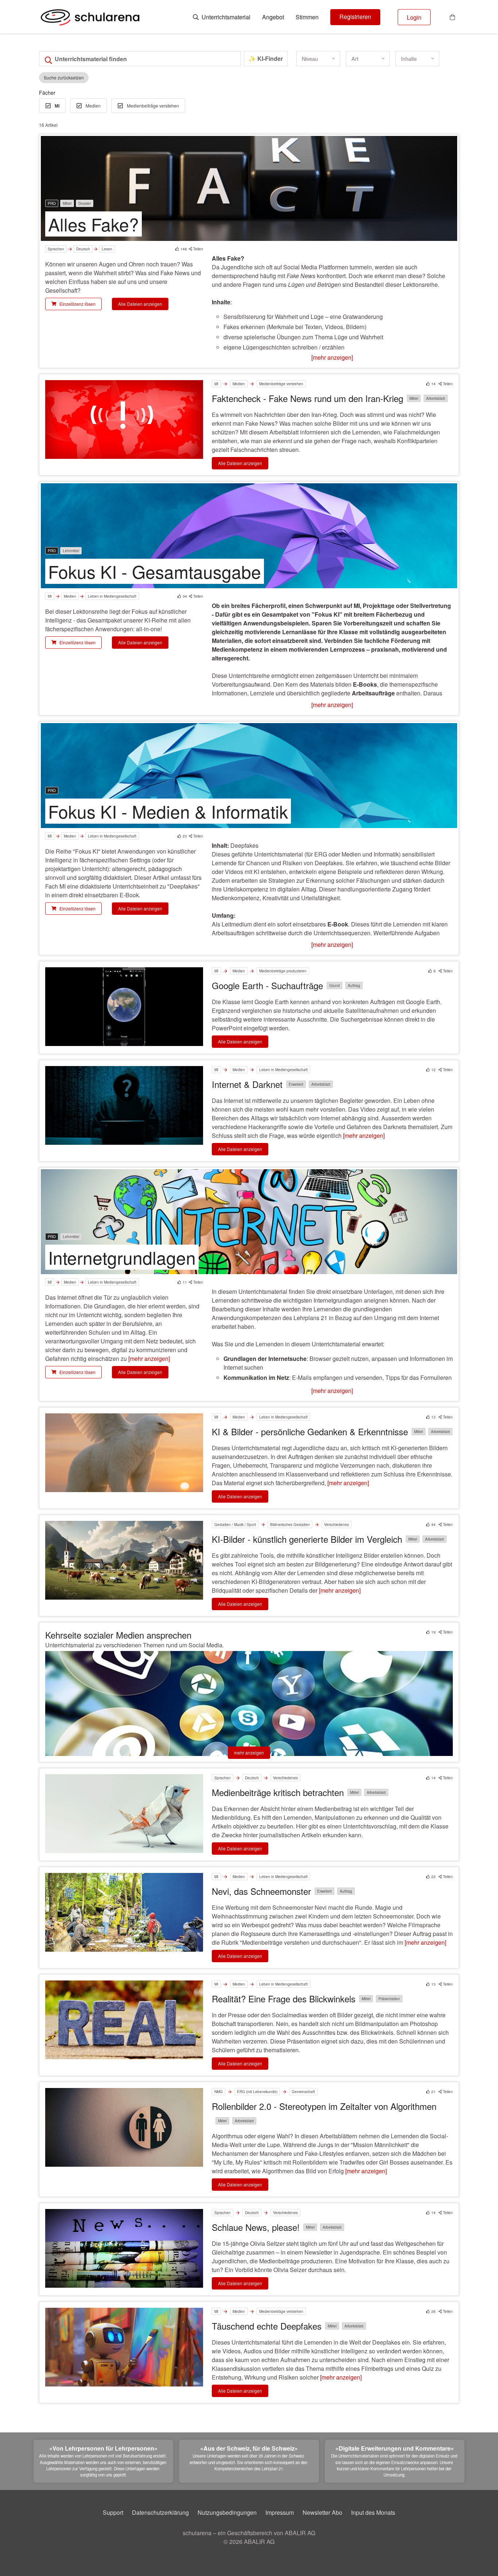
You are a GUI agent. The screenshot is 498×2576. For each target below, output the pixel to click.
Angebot (273, 17)
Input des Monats (373, 2512)
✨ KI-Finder (266, 58)
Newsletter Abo (322, 2512)
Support (113, 2512)
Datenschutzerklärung (160, 2512)
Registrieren (355, 17)
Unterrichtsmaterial (225, 17)
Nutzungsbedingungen (227, 2512)
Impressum (280, 2512)
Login (414, 17)
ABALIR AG (259, 2542)
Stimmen (307, 17)
